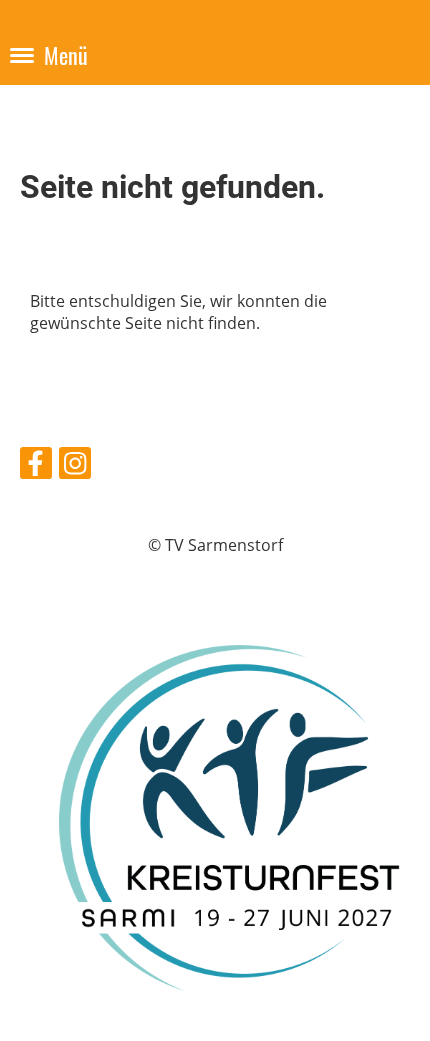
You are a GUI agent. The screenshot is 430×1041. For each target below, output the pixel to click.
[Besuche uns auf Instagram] (75, 466)
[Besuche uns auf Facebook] (36, 466)
